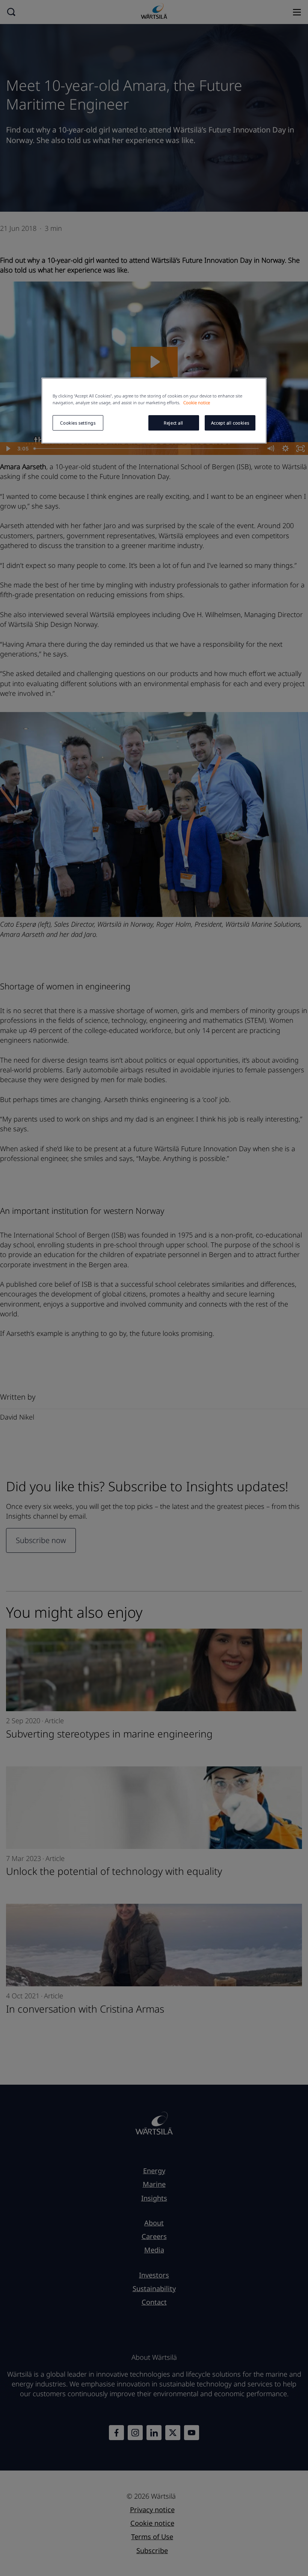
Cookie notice (197, 403)
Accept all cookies (230, 423)
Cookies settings (78, 423)
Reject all (174, 423)
